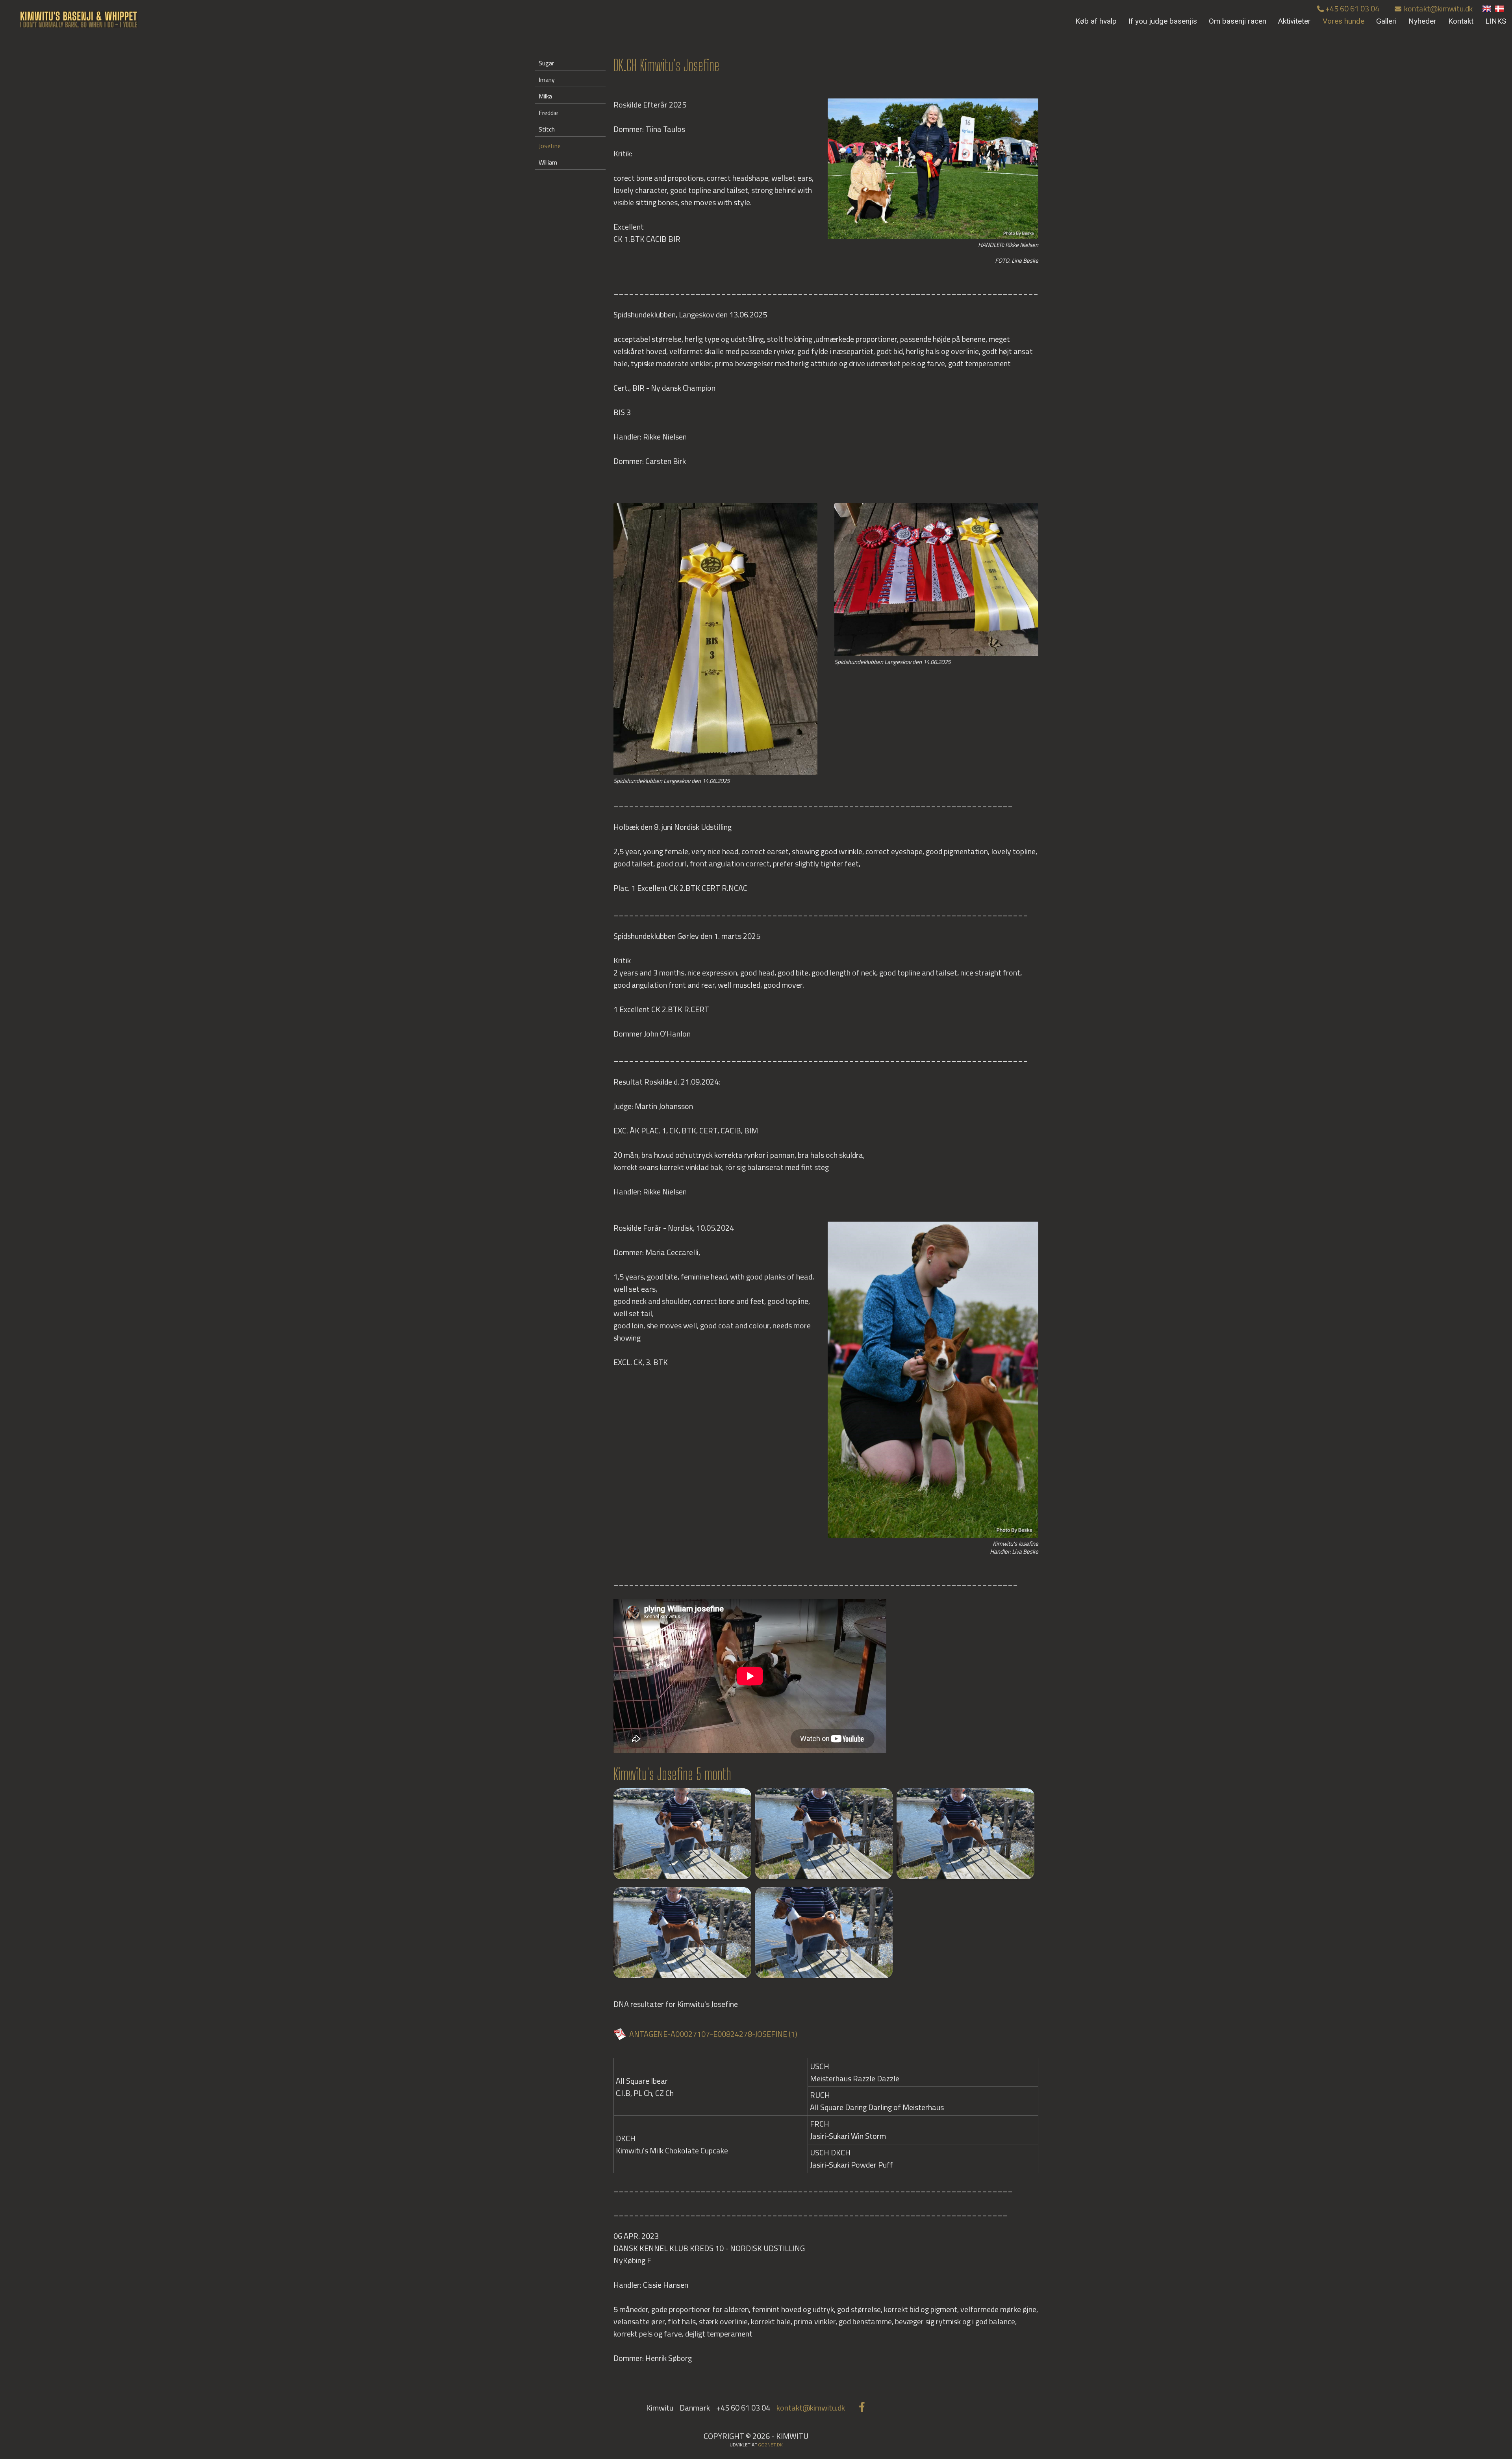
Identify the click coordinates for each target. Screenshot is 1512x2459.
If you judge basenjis (1163, 21)
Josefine (550, 146)
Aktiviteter (1294, 21)
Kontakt (1461, 21)
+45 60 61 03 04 (1352, 8)
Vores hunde (1343, 21)
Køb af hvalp (1096, 21)
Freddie (548, 113)
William (548, 162)
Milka (545, 96)
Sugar (546, 63)
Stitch (547, 129)
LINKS (1496, 21)
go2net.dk (770, 2445)
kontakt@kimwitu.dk (1438, 8)
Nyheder (1422, 21)
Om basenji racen (1238, 21)
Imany (547, 80)
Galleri (1386, 21)
